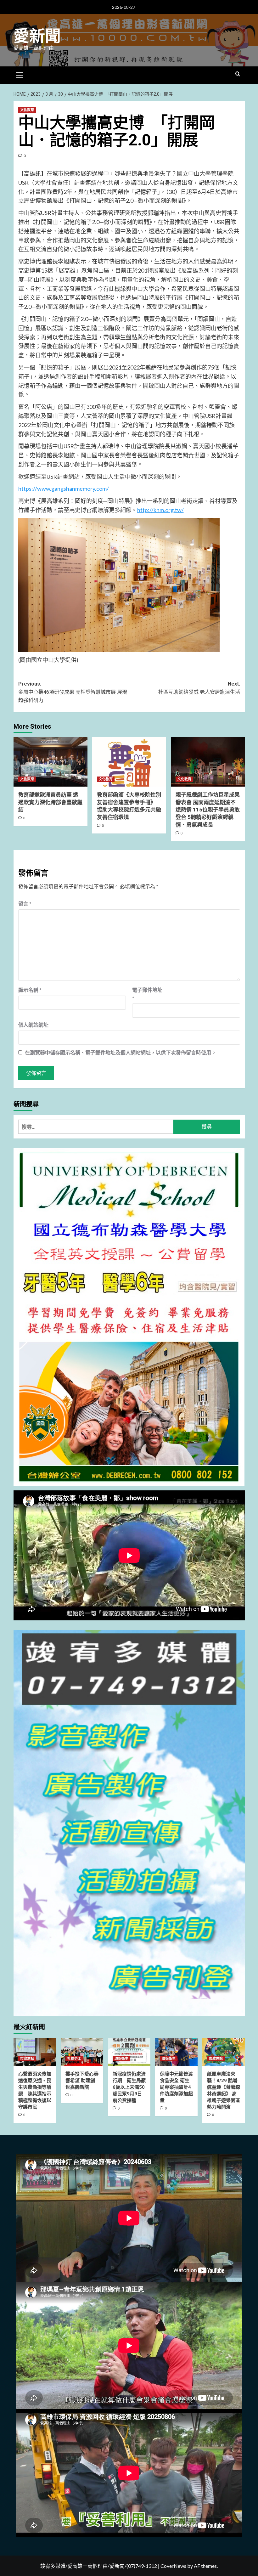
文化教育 (27, 110)
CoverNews (173, 2566)
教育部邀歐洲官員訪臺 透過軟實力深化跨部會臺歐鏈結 (50, 802)
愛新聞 (37, 36)
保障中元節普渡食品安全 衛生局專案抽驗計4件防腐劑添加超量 (176, 2087)
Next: (199, 688)
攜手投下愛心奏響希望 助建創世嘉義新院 (82, 2081)
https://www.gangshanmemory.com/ (64, 489)
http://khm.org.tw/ (160, 510)
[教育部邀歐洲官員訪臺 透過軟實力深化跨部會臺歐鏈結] (50, 762)
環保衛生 (121, 2059)
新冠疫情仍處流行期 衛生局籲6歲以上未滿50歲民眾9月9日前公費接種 (129, 2087)
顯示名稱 (30, 990)
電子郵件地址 (147, 994)
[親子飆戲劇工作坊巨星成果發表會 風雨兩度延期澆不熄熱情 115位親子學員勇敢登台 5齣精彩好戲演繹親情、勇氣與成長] (208, 762)
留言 (25, 904)
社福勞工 (74, 2059)
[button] (20, 74)
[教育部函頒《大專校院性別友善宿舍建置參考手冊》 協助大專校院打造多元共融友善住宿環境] (129, 762)
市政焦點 (27, 2059)
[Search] (238, 74)
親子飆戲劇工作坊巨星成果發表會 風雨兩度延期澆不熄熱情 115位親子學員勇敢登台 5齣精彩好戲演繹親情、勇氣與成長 (208, 810)
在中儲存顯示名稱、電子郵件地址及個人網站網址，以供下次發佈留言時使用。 (121, 1052)
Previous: (73, 692)
